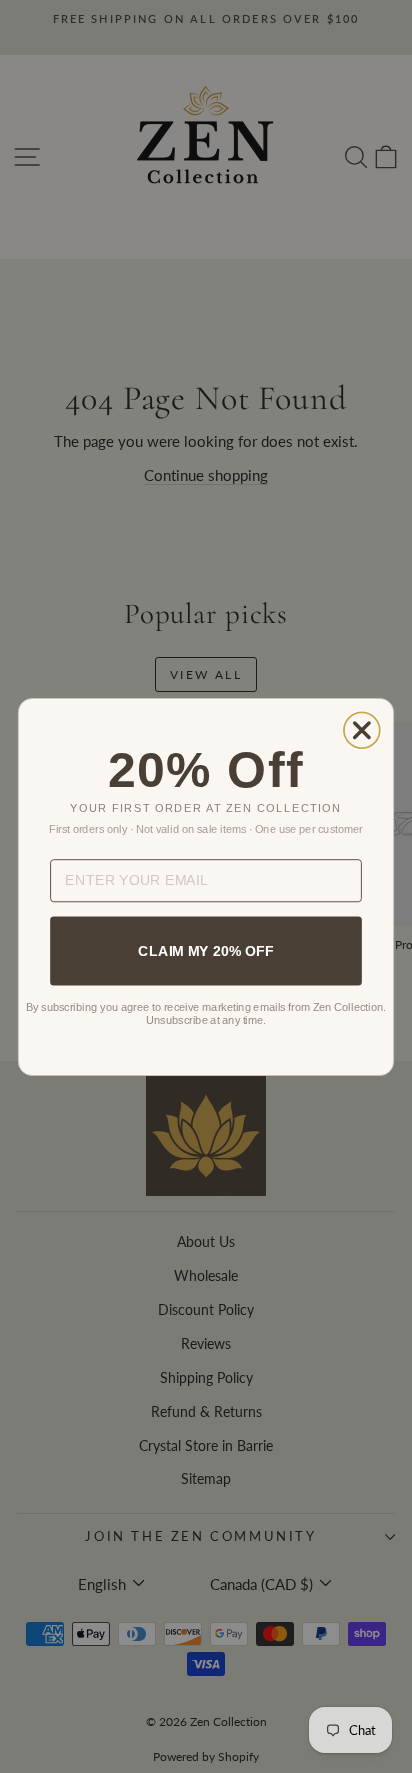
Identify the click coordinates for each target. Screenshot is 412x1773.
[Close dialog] (362, 730)
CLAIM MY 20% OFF (205, 950)
